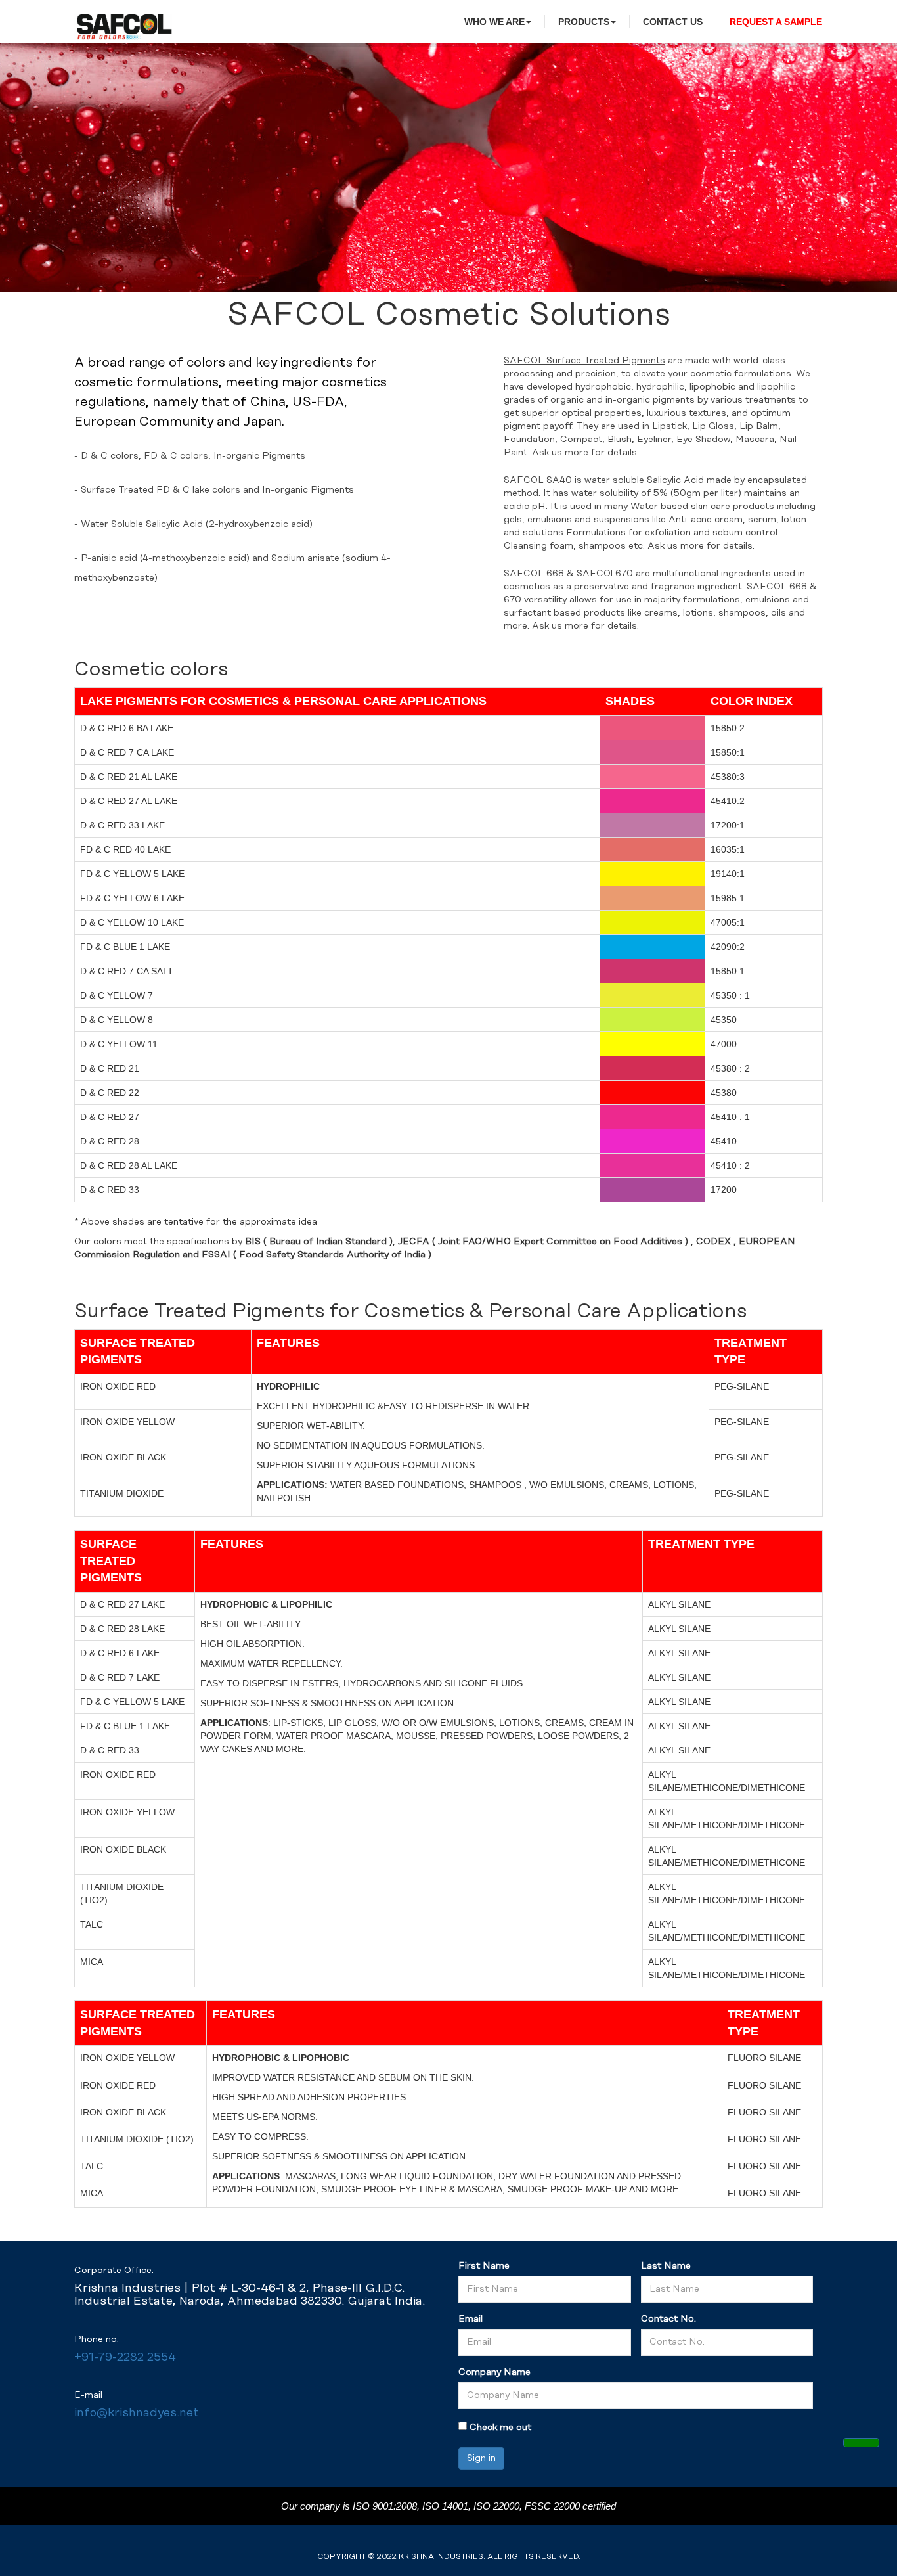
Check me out (500, 2428)
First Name (484, 2266)
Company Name (494, 2372)
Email (470, 2319)
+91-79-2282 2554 (125, 2358)
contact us (673, 22)
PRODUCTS (584, 22)
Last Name (666, 2266)
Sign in (481, 2458)
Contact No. (668, 2319)
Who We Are (494, 22)
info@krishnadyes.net (137, 2413)
